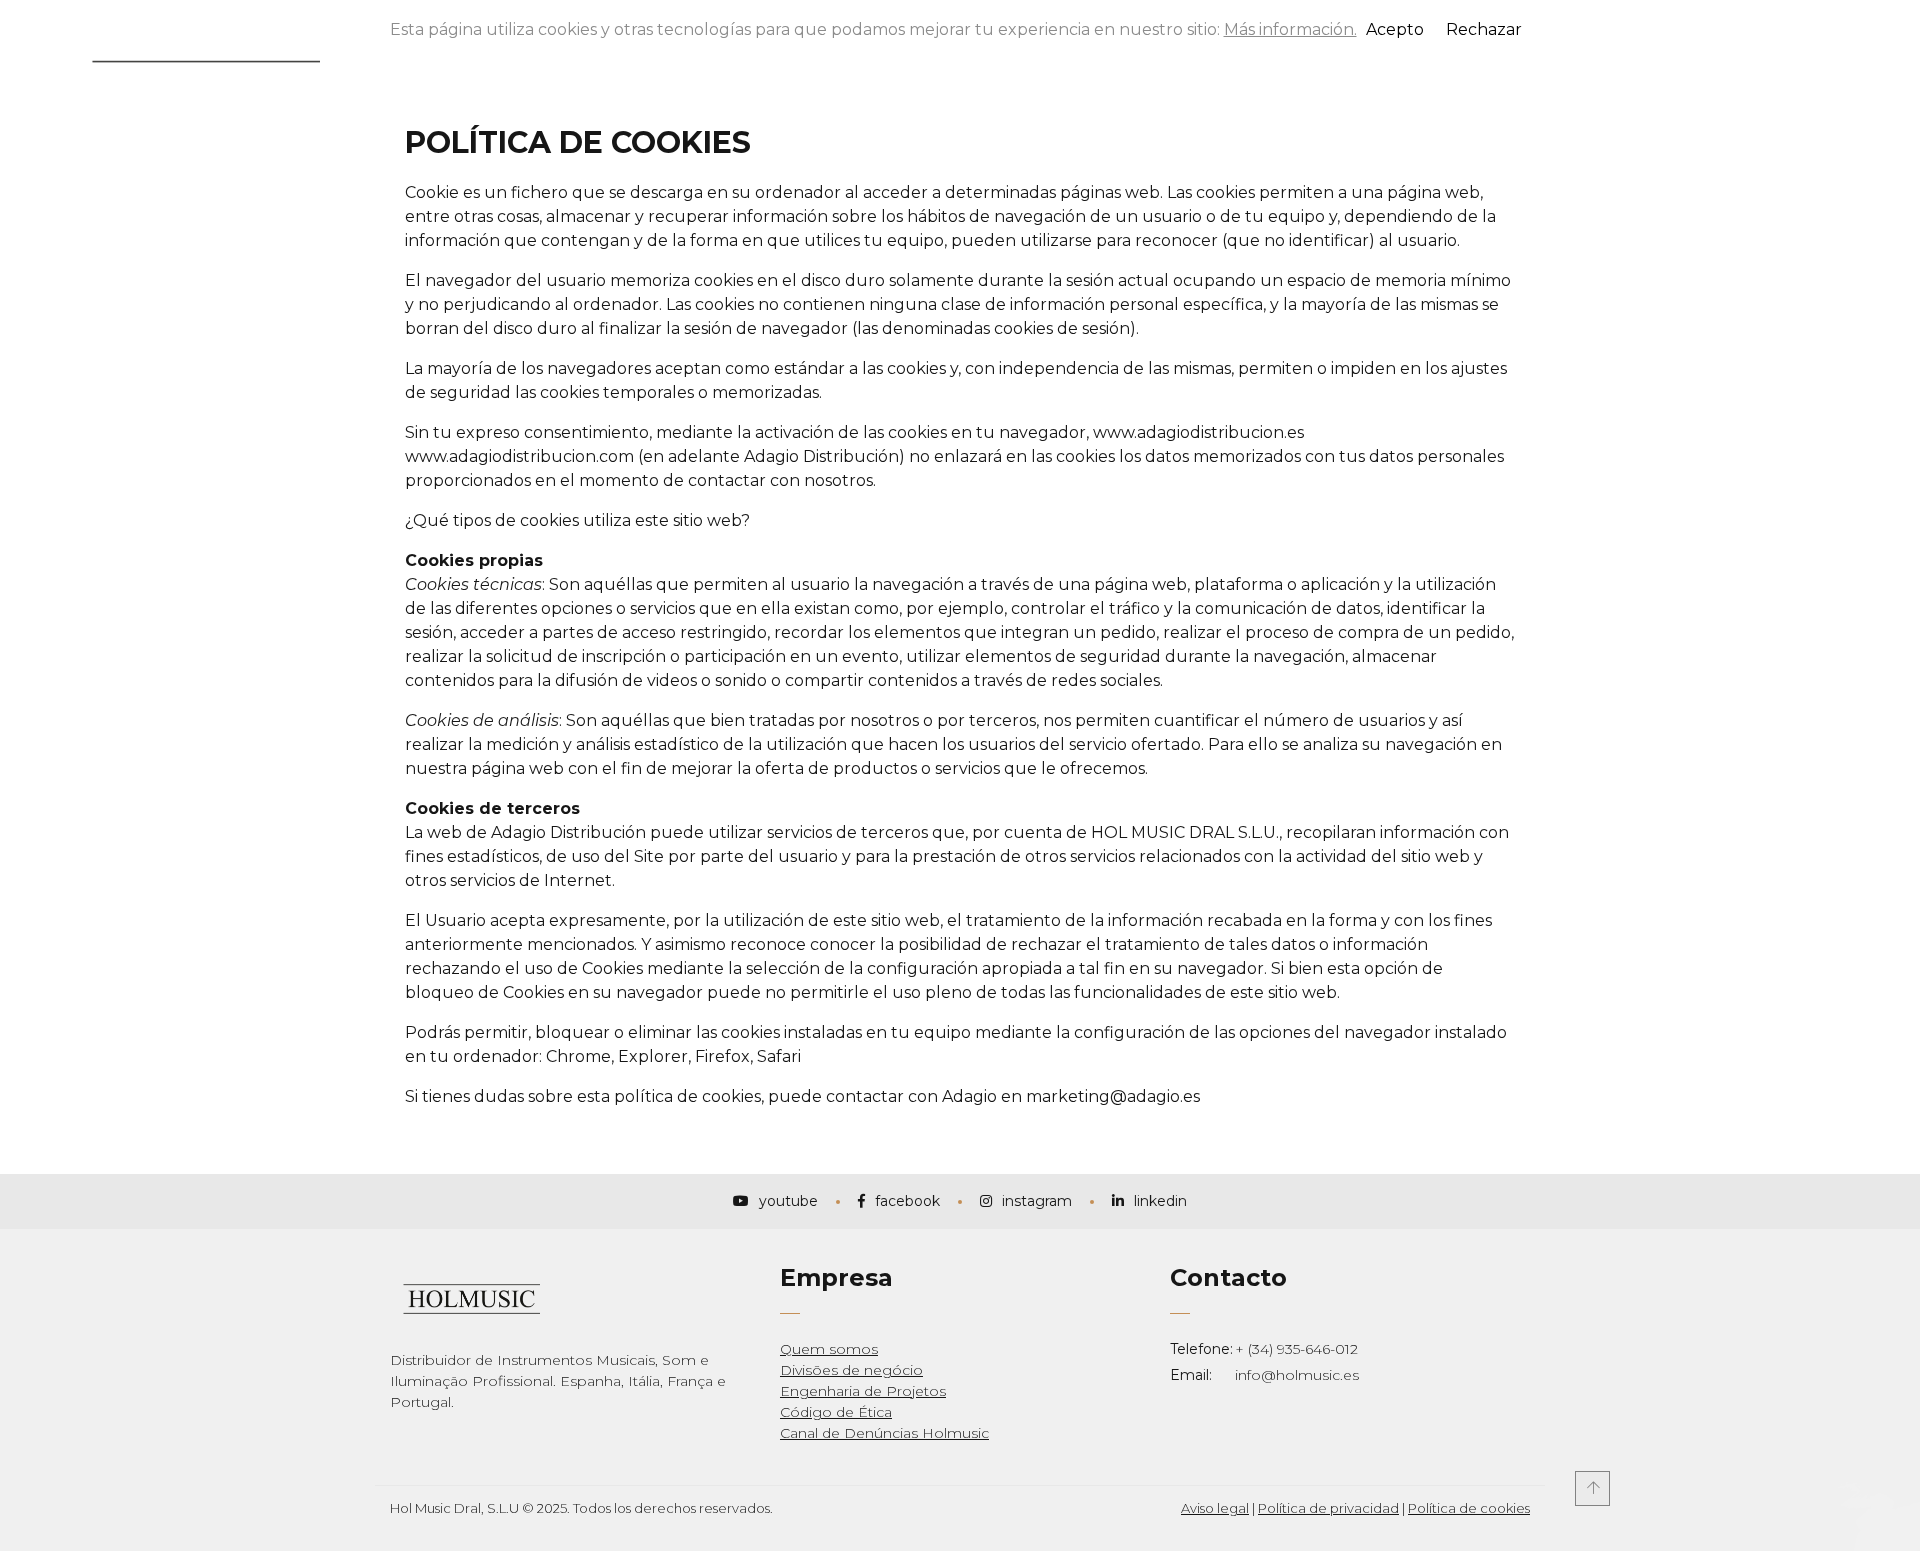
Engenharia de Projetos (863, 1391)
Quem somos (829, 1349)
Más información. (1290, 29)
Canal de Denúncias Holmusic (884, 1433)
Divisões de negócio (851, 1370)
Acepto (1395, 29)
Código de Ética (836, 1412)
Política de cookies (1469, 1508)
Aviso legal (1215, 1508)
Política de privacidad (1328, 1508)
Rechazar (1484, 29)
